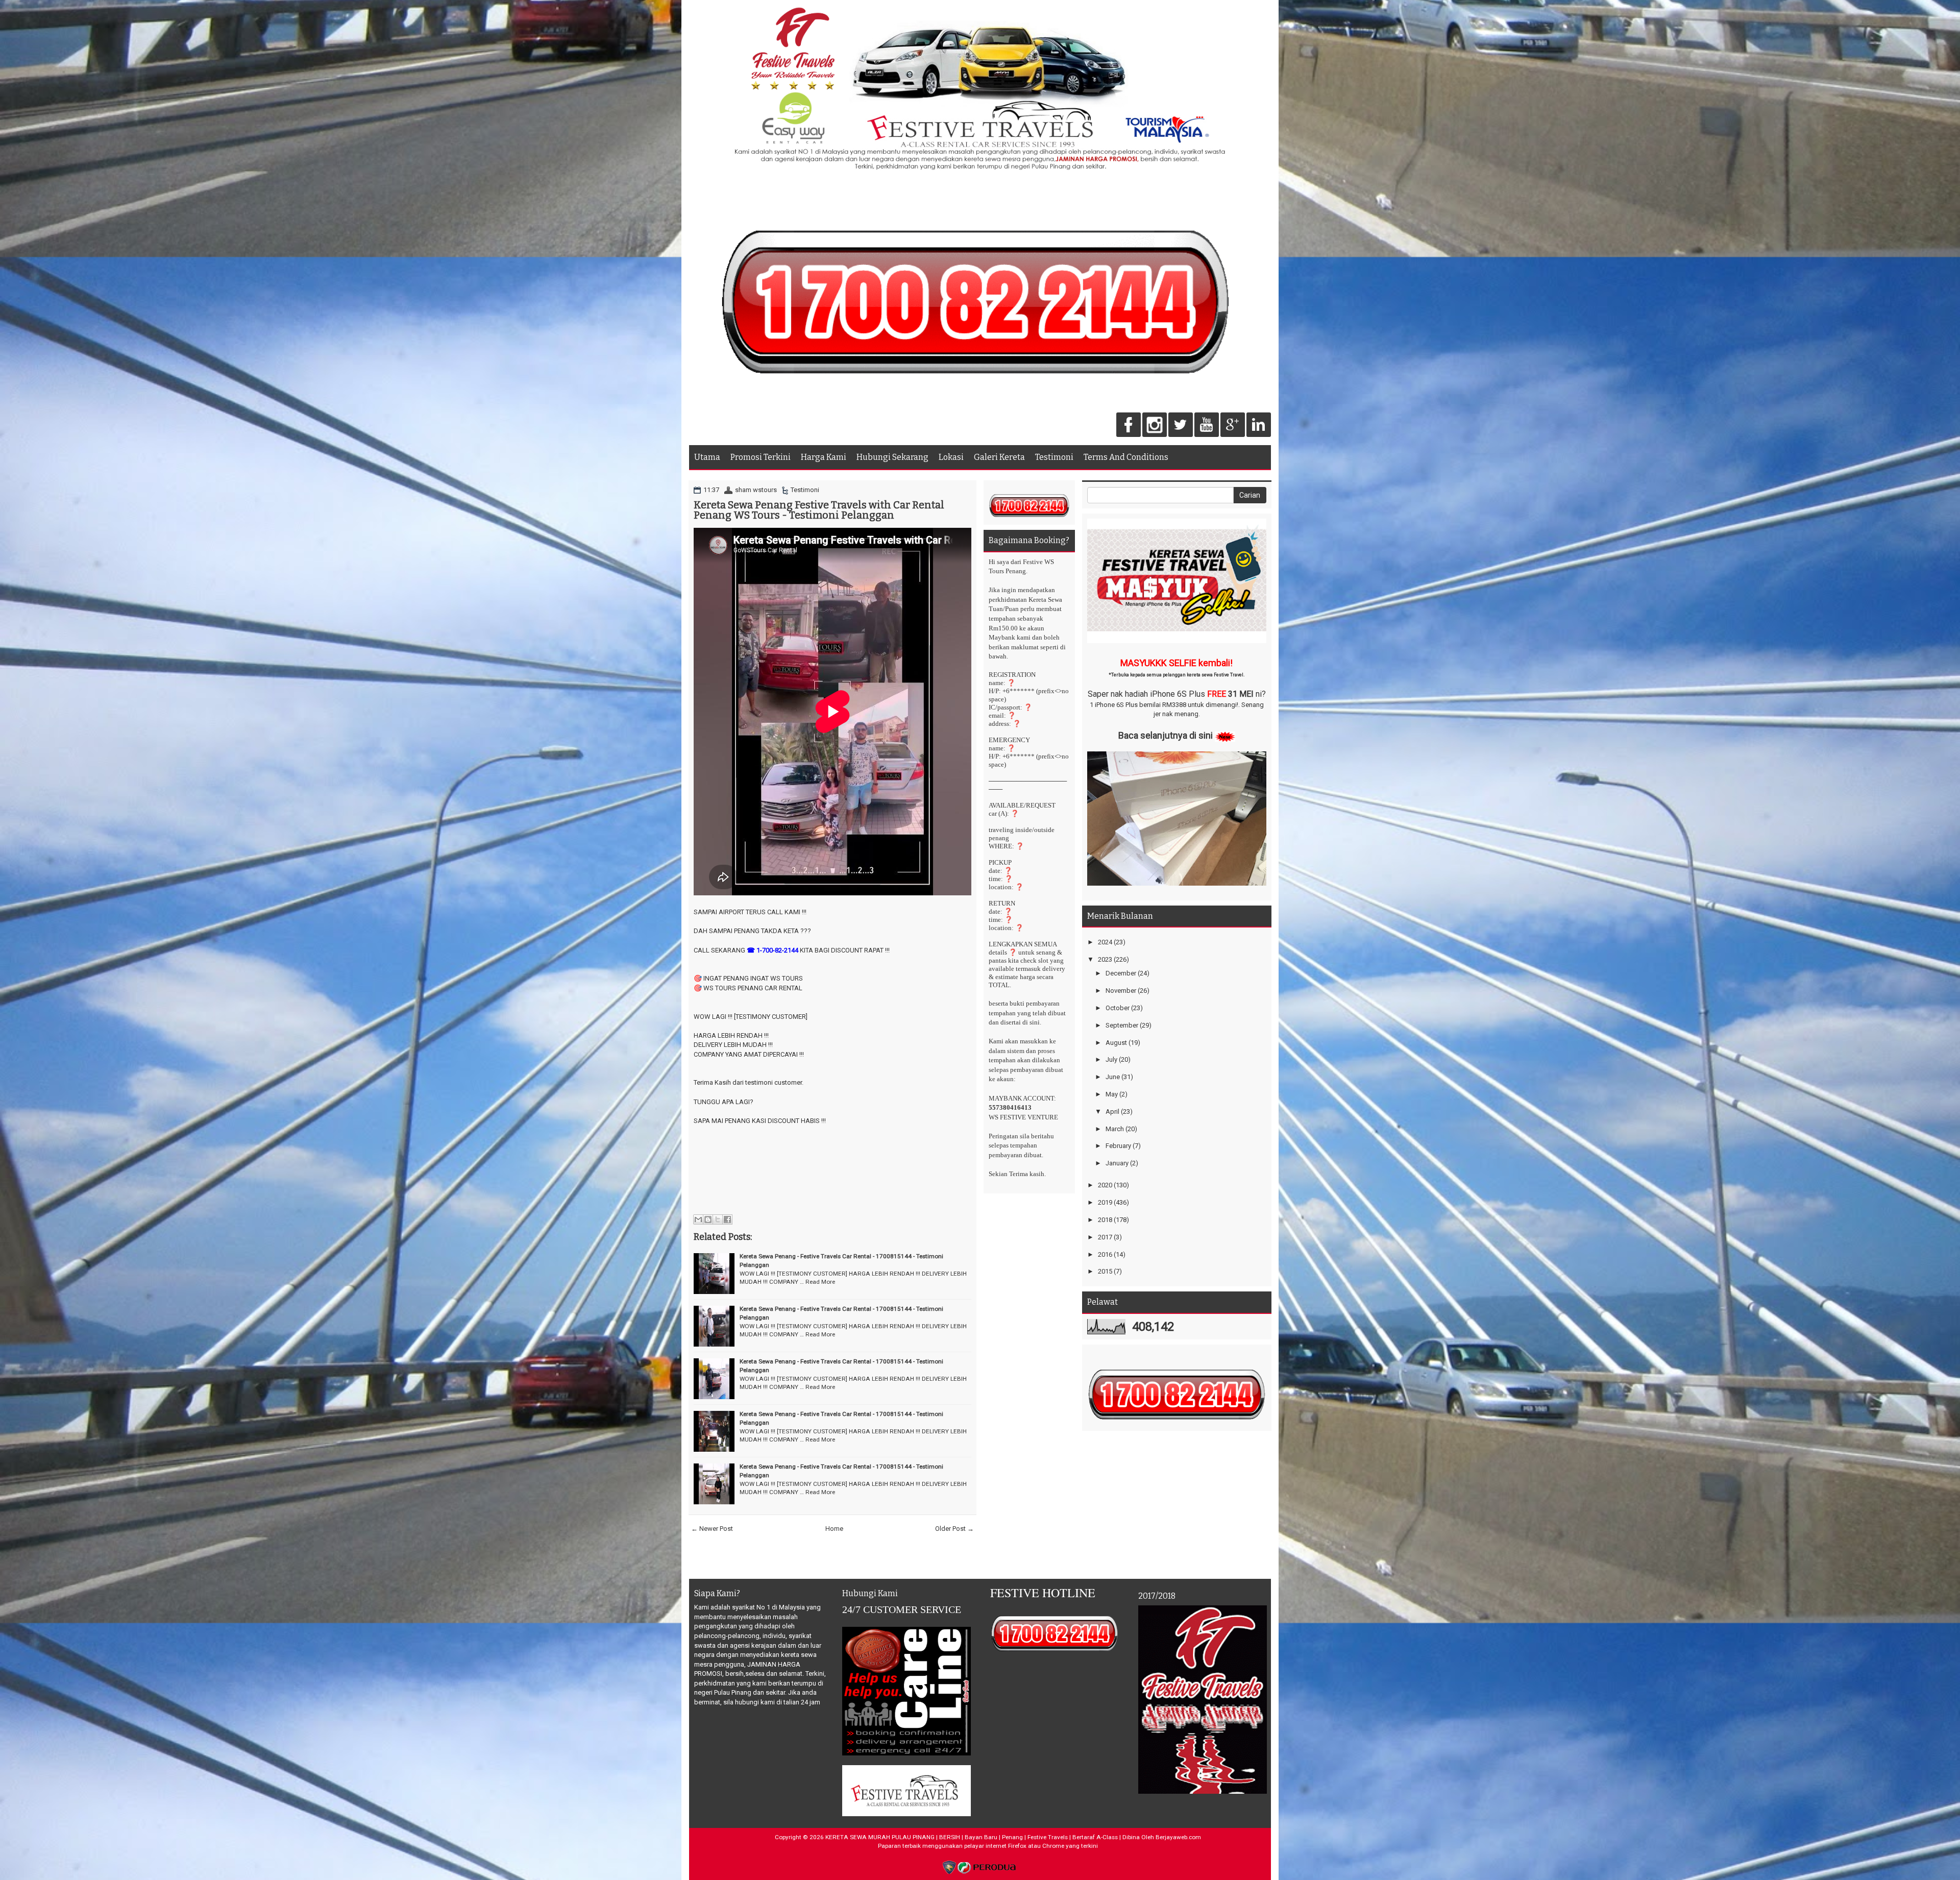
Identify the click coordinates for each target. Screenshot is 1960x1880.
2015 (1105, 1271)
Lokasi (951, 457)
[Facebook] (1129, 425)
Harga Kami (824, 457)
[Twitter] (1181, 425)
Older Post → (954, 1529)
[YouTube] (1207, 425)
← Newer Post (712, 1529)
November (1121, 991)
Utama (707, 457)
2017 (1105, 1237)
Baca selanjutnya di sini (1166, 735)
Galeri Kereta (999, 457)
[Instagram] (1155, 425)
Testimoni (1054, 457)
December (1121, 973)
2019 (1105, 1202)
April (1112, 1112)
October (1118, 1008)
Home (834, 1529)
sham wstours (756, 490)
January (1117, 1163)
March (1115, 1129)
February (1118, 1146)
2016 (1105, 1254)
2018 (1105, 1220)
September (1122, 1025)
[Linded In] (1259, 425)
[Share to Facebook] (727, 1219)
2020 (1105, 1185)
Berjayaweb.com (1178, 1837)
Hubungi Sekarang (892, 457)
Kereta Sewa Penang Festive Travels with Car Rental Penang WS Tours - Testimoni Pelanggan (819, 510)
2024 (1105, 942)
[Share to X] (718, 1219)
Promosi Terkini (761, 457)
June (1113, 1077)
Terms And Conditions (1126, 457)
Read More (820, 1282)
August (1116, 1043)
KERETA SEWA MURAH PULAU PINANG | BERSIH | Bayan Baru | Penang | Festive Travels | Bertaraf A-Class (972, 1837)
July (1111, 1059)
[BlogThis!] (708, 1219)
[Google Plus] (1233, 425)
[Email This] (698, 1219)
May (1112, 1094)
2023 (1105, 959)
